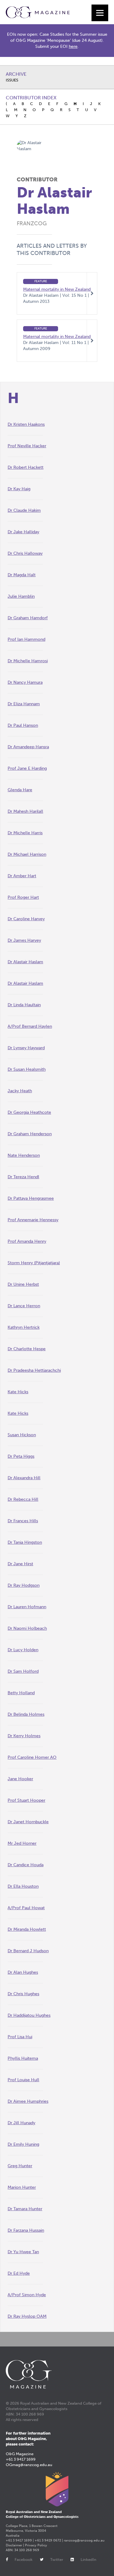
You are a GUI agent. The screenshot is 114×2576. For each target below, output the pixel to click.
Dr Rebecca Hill (23, 1499)
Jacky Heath (20, 1091)
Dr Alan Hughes (23, 1972)
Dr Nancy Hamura (25, 682)
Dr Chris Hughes (23, 1994)
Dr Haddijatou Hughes (29, 2015)
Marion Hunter (22, 2187)
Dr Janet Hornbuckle (28, 1822)
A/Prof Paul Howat (26, 1908)
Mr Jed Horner (22, 1843)
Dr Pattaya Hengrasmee (31, 1198)
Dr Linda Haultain (24, 1005)
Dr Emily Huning (23, 2144)
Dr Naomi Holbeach (27, 1628)
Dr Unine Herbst (23, 1284)
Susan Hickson (22, 1435)
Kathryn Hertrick (24, 1327)
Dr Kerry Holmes (24, 1736)
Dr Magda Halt (22, 575)
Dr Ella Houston (23, 1886)
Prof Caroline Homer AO (32, 1757)
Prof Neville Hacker (27, 446)
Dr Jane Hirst (20, 1564)
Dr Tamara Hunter (25, 2209)
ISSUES (12, 80)
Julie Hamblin (21, 596)
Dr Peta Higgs (21, 1456)
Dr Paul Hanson (23, 725)
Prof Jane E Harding (27, 768)
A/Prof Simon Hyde (27, 2295)
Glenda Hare (20, 790)
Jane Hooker (20, 1779)
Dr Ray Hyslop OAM (27, 2316)
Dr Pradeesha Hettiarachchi (34, 1370)
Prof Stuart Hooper (26, 1800)
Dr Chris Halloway (25, 553)
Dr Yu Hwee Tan (23, 2252)
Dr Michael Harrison (27, 854)
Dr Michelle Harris (25, 833)
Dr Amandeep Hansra (28, 747)
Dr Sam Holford (23, 1671)
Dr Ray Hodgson (24, 1585)
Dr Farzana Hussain (26, 2230)
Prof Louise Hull (23, 2080)
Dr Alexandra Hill (24, 1478)
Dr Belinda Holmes (26, 1714)
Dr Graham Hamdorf (28, 618)
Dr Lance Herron (24, 1306)
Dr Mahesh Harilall (25, 811)
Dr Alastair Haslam (25, 962)
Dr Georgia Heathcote (29, 1112)
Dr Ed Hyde (19, 2273)
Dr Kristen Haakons (26, 424)
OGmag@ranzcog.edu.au (29, 2465)
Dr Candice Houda (26, 1865)
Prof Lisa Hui (20, 2037)
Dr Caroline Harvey (26, 919)
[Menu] (100, 13)
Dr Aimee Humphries (28, 2101)
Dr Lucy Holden (23, 1650)
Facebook (24, 2559)
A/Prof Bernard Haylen (30, 1026)
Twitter (57, 2559)
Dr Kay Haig (19, 489)
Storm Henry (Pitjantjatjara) (34, 1263)
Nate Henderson (24, 1155)
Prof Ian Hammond (26, 639)
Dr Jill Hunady (21, 2123)
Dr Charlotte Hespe (27, 1349)
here (73, 46)
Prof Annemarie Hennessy (33, 1220)
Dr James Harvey (24, 940)
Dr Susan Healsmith (27, 1069)
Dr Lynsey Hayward (26, 1048)
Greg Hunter (20, 2166)
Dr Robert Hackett (26, 467)
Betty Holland (21, 1693)
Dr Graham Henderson (30, 1134)
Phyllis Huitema (23, 2058)
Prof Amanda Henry (27, 1241)
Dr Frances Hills (23, 1521)
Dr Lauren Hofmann (27, 1607)
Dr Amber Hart (22, 876)
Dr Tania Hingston (25, 1542)
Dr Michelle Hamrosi (28, 661)
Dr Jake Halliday (23, 532)
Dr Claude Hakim (24, 510)
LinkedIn (88, 2559)
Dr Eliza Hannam (24, 704)
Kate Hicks (18, 1392)
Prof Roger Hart (23, 897)
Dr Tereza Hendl (23, 1177)
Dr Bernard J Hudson (28, 1951)
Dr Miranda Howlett (27, 1929)
